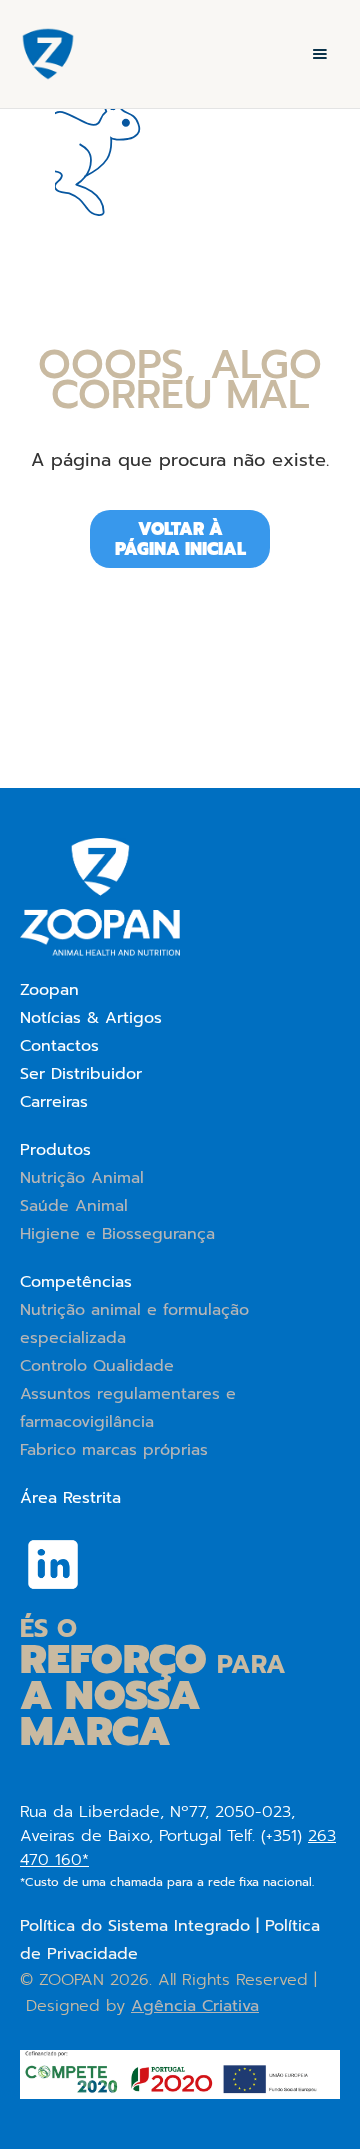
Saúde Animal (74, 1206)
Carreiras (54, 1102)
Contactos (59, 1046)
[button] (320, 54)
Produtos (55, 1150)
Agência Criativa (195, 2006)
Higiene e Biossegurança (117, 1234)
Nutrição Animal (82, 1178)
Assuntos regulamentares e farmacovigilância (128, 1408)
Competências (76, 1282)
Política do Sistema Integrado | (142, 1926)
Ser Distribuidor (81, 1074)
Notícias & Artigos (91, 1018)
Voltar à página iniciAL (180, 539)
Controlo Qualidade (97, 1366)
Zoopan (49, 990)
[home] (43, 54)
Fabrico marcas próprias (114, 1450)
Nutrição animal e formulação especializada (134, 1324)
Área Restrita (70, 1498)
